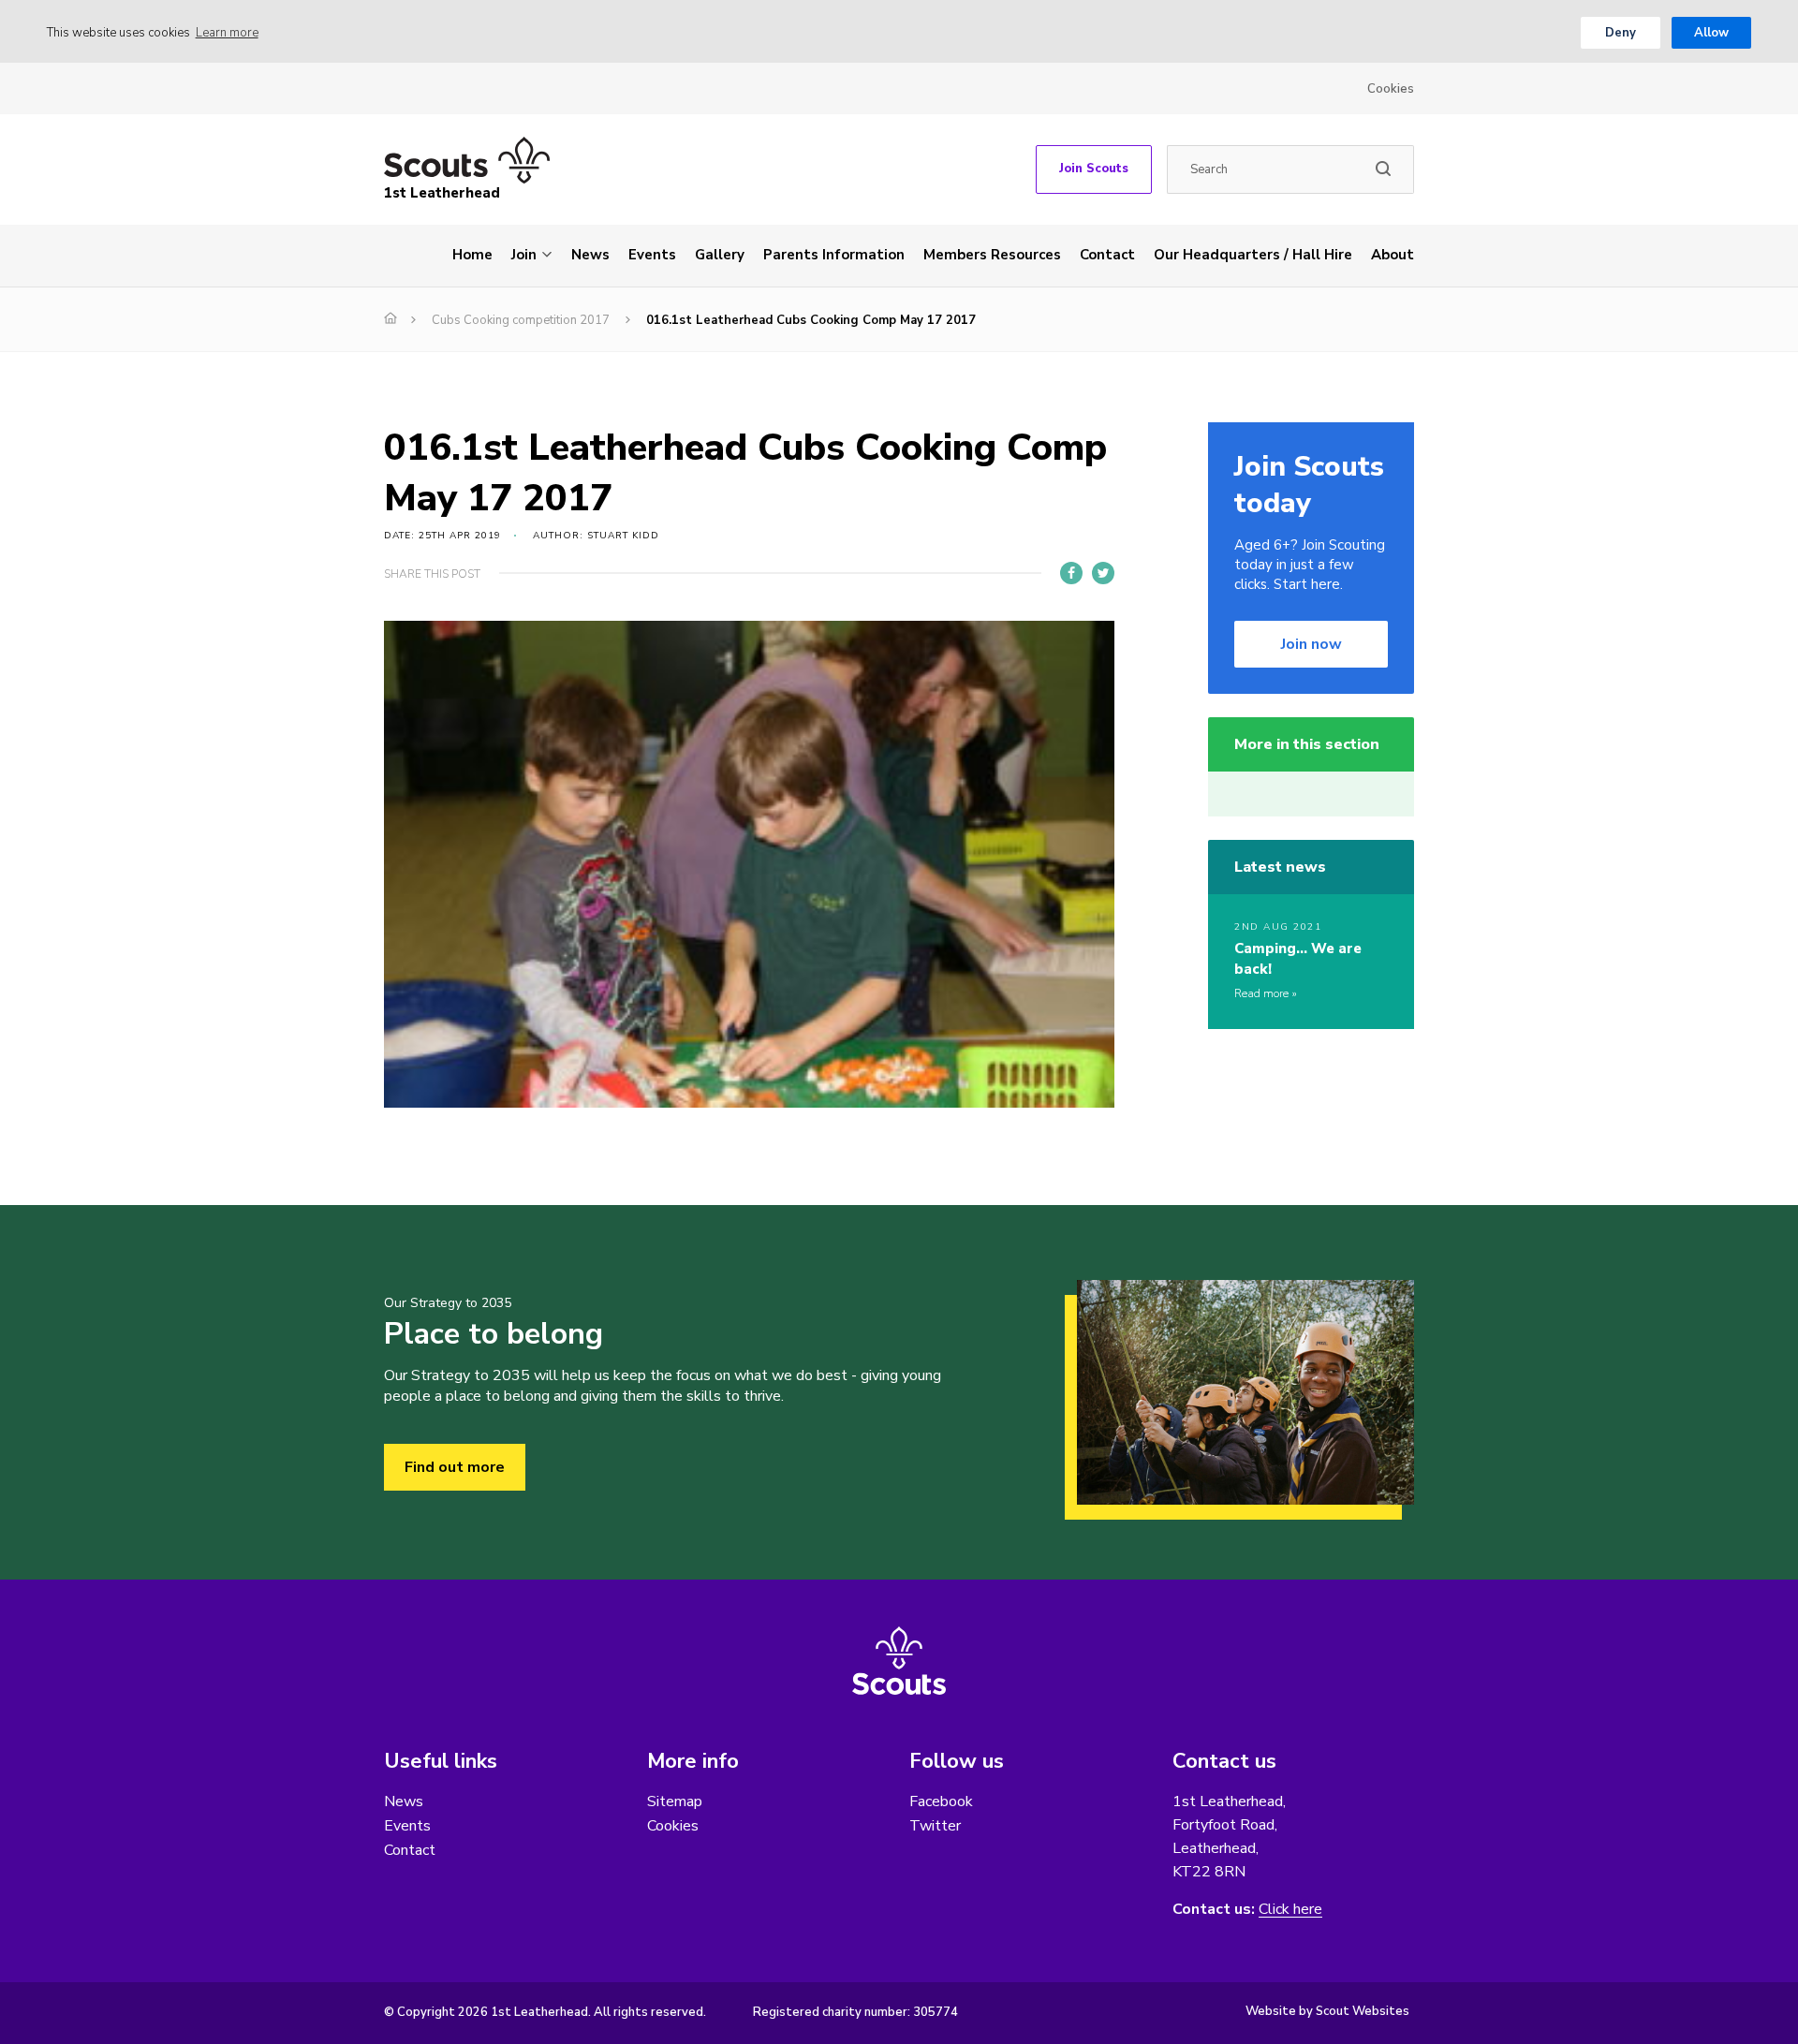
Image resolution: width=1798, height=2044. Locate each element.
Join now (1312, 644)
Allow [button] (1711, 33)
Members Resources (992, 255)
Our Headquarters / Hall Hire (1253, 255)
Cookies (1391, 89)
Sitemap (675, 1801)
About (1393, 255)
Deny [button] (1621, 33)
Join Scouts (1094, 169)
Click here (1290, 1910)
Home (472, 255)
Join (524, 255)
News (590, 255)
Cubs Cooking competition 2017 (521, 320)
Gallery (720, 255)
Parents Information (834, 255)
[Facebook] (1071, 573)
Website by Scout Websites (1327, 2011)
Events (652, 255)
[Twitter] (1103, 573)
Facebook (941, 1801)
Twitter (935, 1826)
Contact (1107, 255)
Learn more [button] (227, 33)
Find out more (455, 1467)
